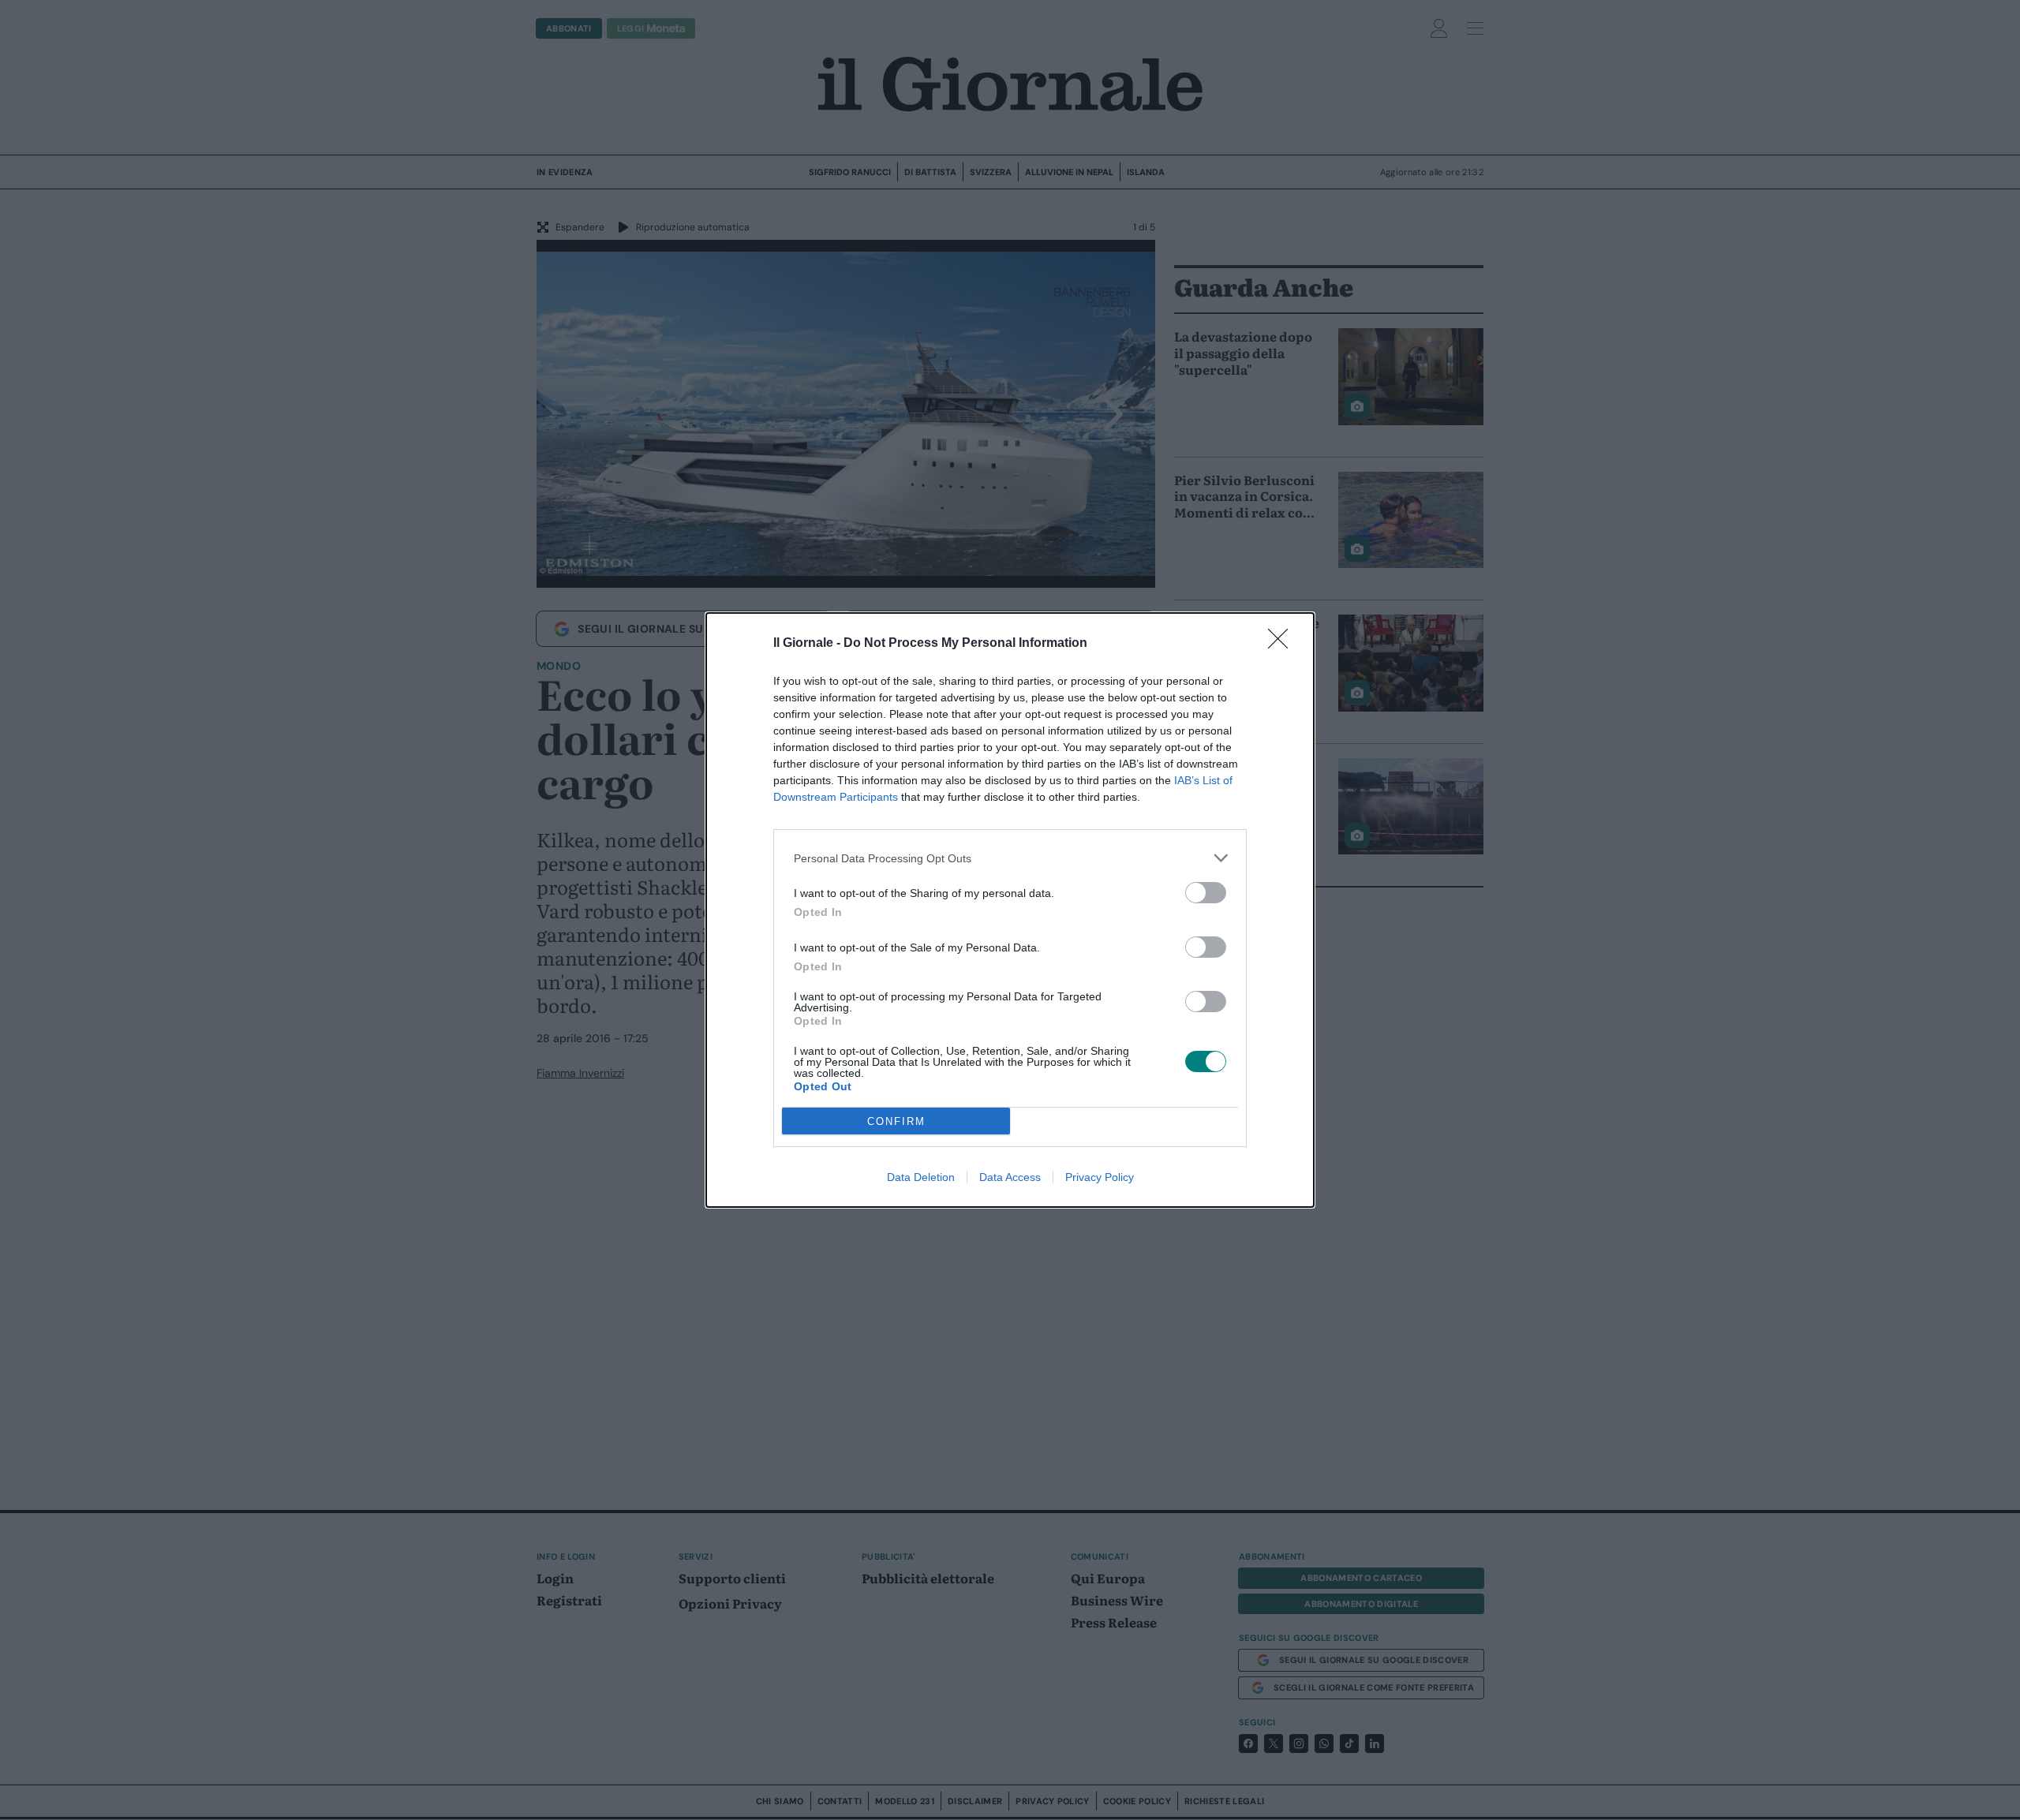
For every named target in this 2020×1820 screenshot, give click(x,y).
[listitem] (1010, 858)
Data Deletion (921, 1177)
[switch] (1206, 893)
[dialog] (1010, 910)
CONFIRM (896, 1121)
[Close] (1283, 644)
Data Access (1010, 1177)
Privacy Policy (1100, 1177)
